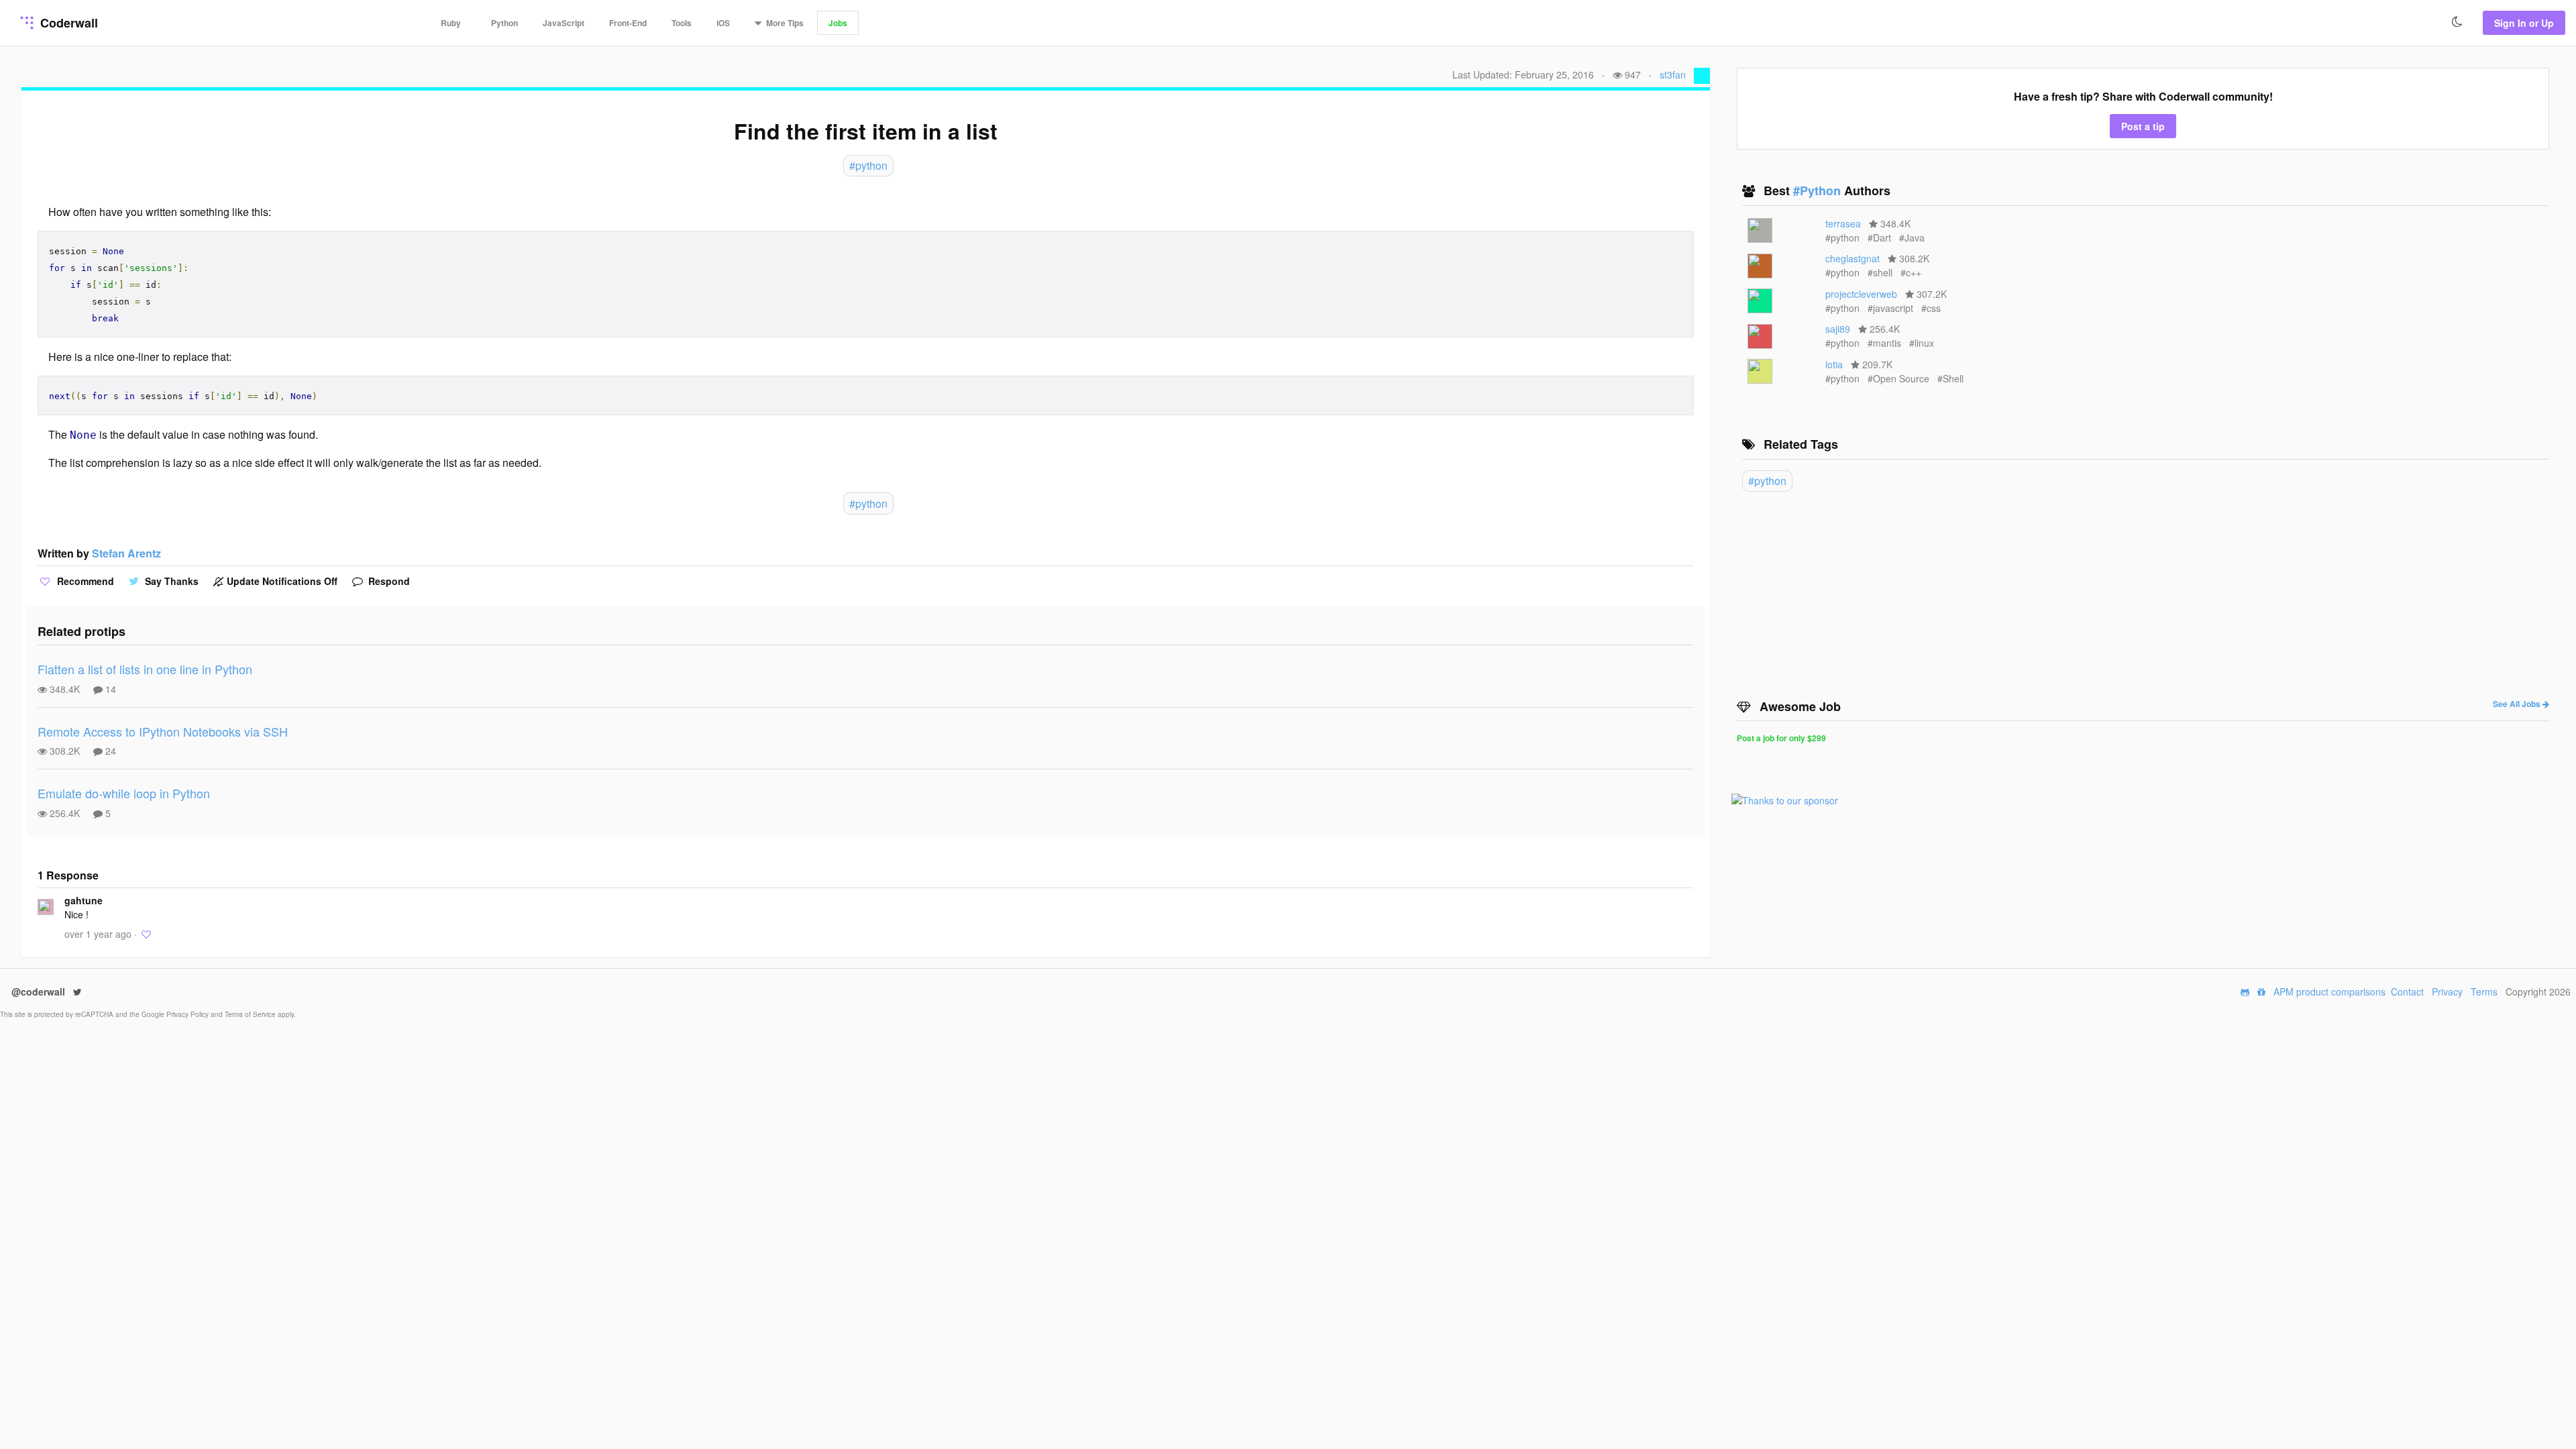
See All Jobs (2518, 704)
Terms (2484, 991)
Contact (2407, 991)
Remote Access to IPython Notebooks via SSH (163, 731)
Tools (682, 23)
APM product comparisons (2329, 991)
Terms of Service (251, 1014)
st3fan (1673, 74)
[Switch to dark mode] (2457, 22)
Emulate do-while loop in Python (124, 793)
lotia (1834, 364)
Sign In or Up (2524, 23)
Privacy (2447, 991)
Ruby (451, 23)
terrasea (1843, 223)
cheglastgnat (1853, 258)
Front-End (628, 23)
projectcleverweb (1861, 294)
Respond (388, 581)
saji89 (1838, 329)
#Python (1819, 191)
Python (504, 23)
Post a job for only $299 (1781, 738)
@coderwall (40, 991)
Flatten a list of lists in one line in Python (145, 669)
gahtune (84, 900)
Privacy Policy (189, 1014)
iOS (723, 23)
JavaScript (563, 23)
